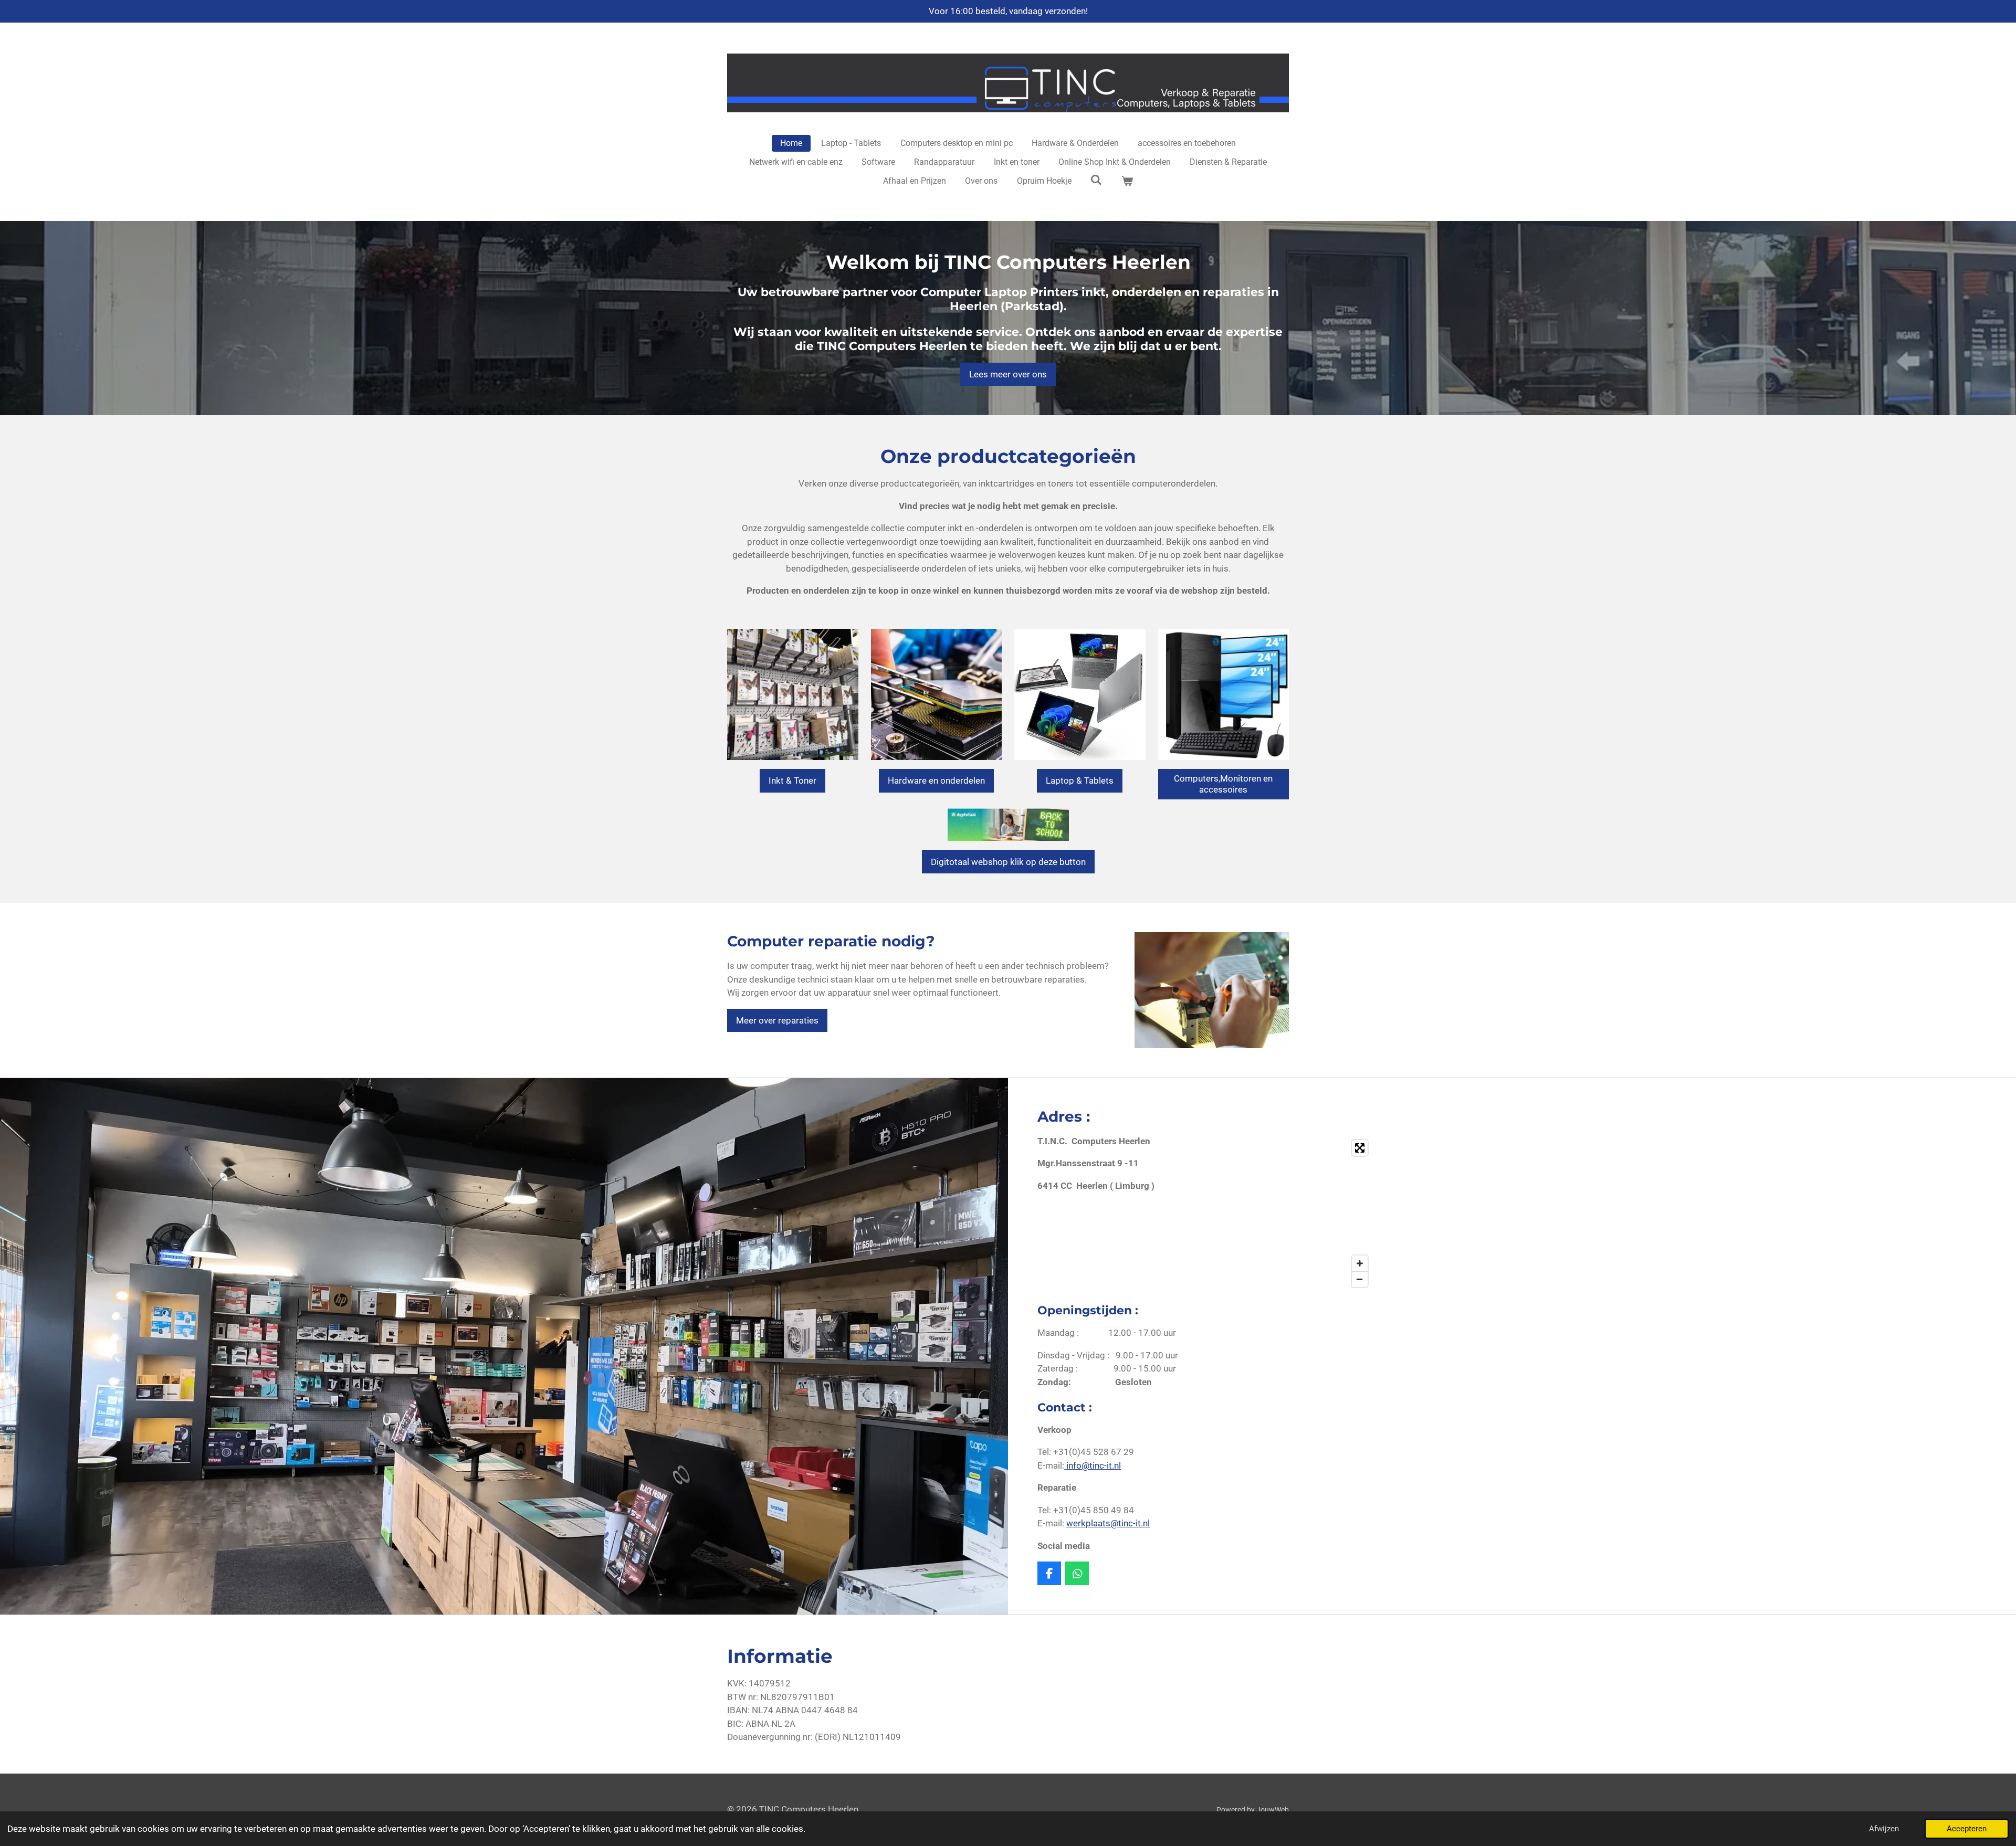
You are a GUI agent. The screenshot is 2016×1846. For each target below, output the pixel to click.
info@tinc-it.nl (1093, 1465)
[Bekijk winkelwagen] (1127, 181)
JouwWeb (1273, 1810)
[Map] (1293, 1214)
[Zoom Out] (1360, 1279)
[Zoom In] (1360, 1263)
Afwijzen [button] (1884, 1829)
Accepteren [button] (1967, 1829)
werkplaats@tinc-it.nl (1108, 1523)
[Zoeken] (1096, 180)
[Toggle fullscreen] (1360, 1148)
